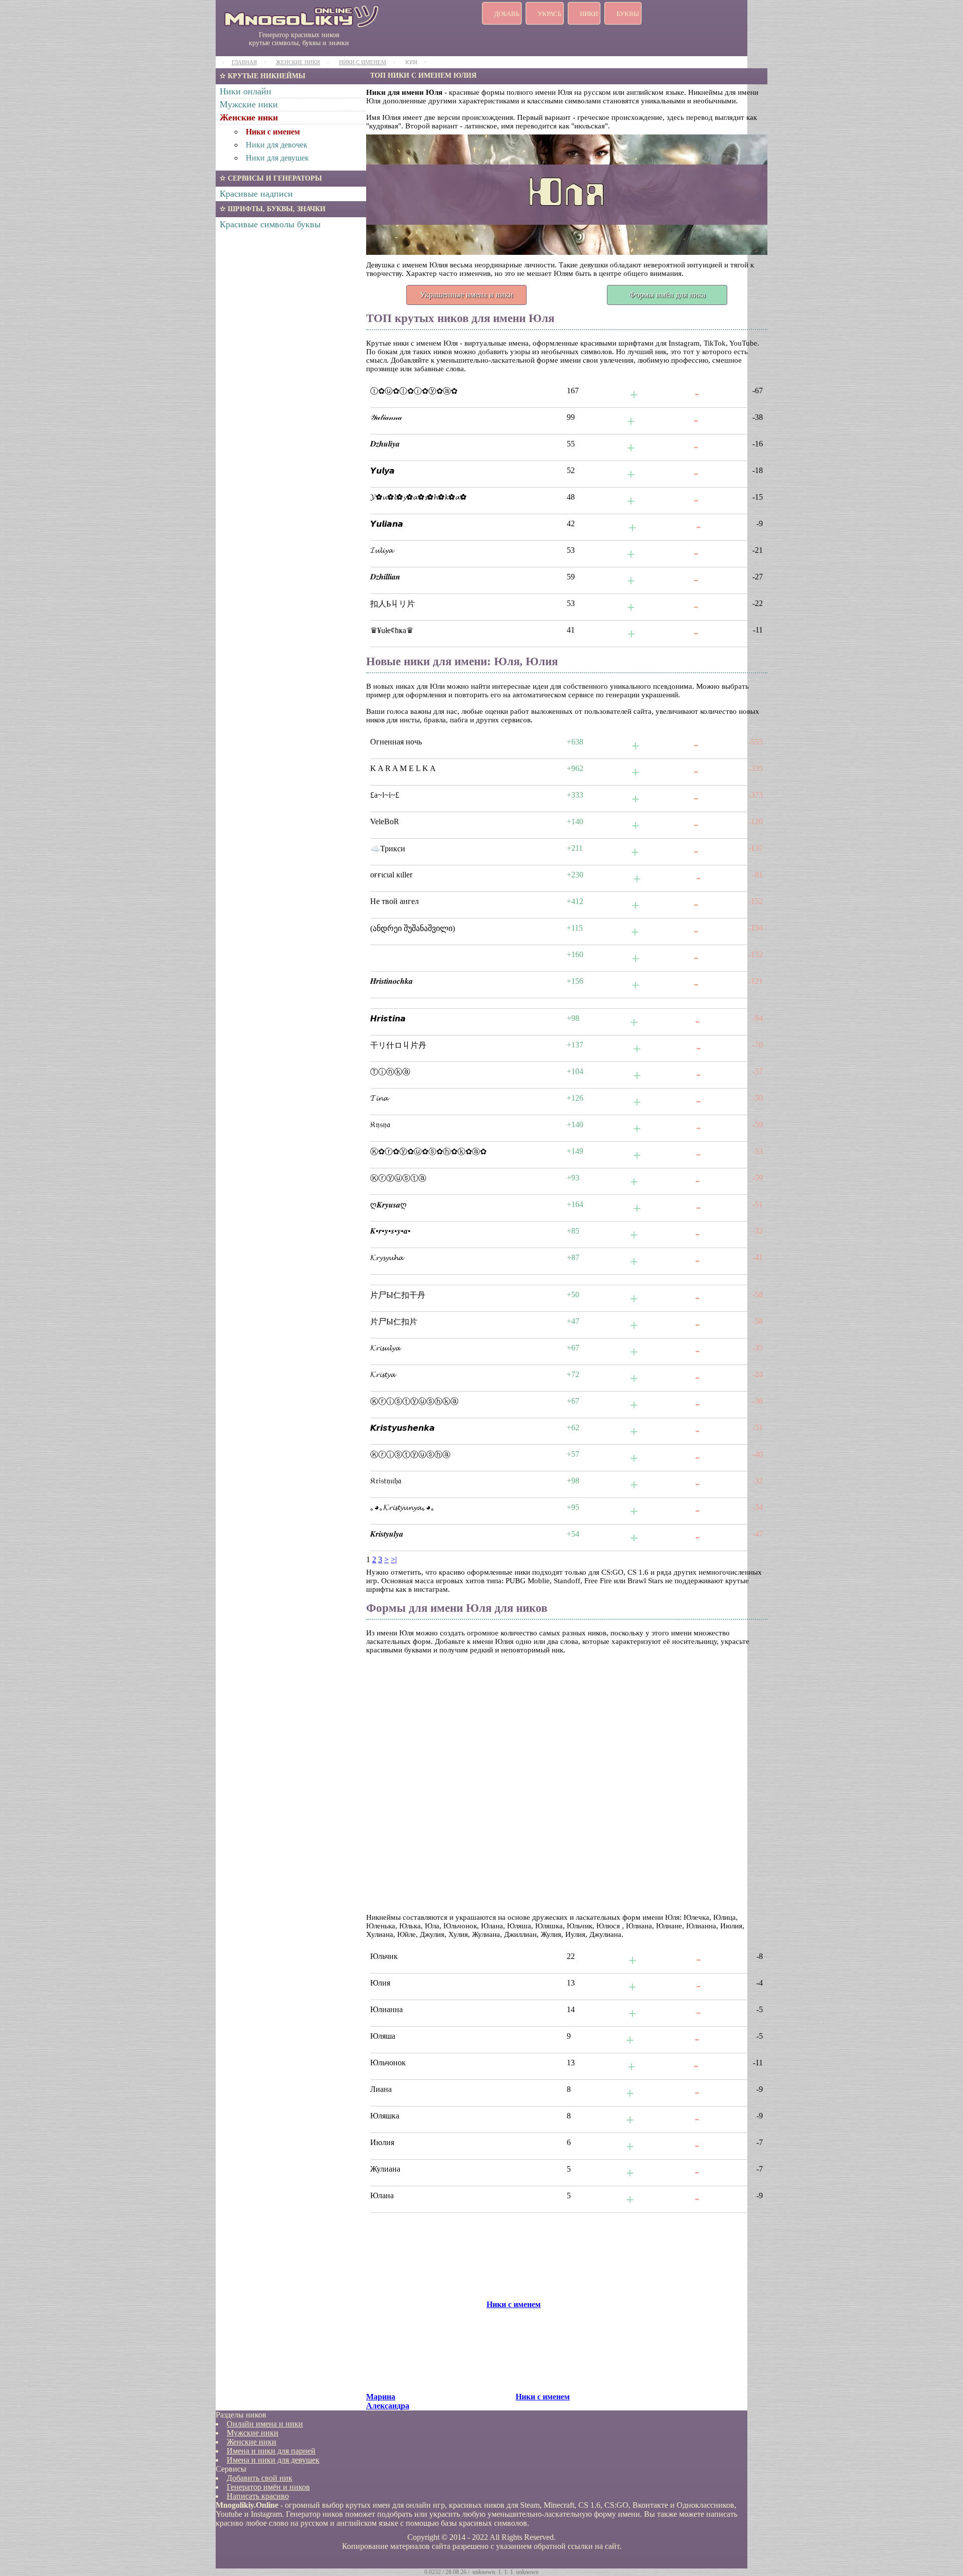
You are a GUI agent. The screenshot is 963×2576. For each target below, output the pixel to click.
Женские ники (249, 117)
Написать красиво (258, 2496)
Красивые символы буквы (270, 224)
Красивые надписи (256, 194)
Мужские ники (249, 104)
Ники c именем (273, 132)
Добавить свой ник (260, 2478)
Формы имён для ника (667, 295)
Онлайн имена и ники (265, 2424)
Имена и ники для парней (271, 2451)
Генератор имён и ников (268, 2487)
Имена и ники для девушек (273, 2460)
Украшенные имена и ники (466, 295)
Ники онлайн (246, 91)
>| (394, 1559)
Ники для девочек (277, 145)
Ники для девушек (277, 158)
